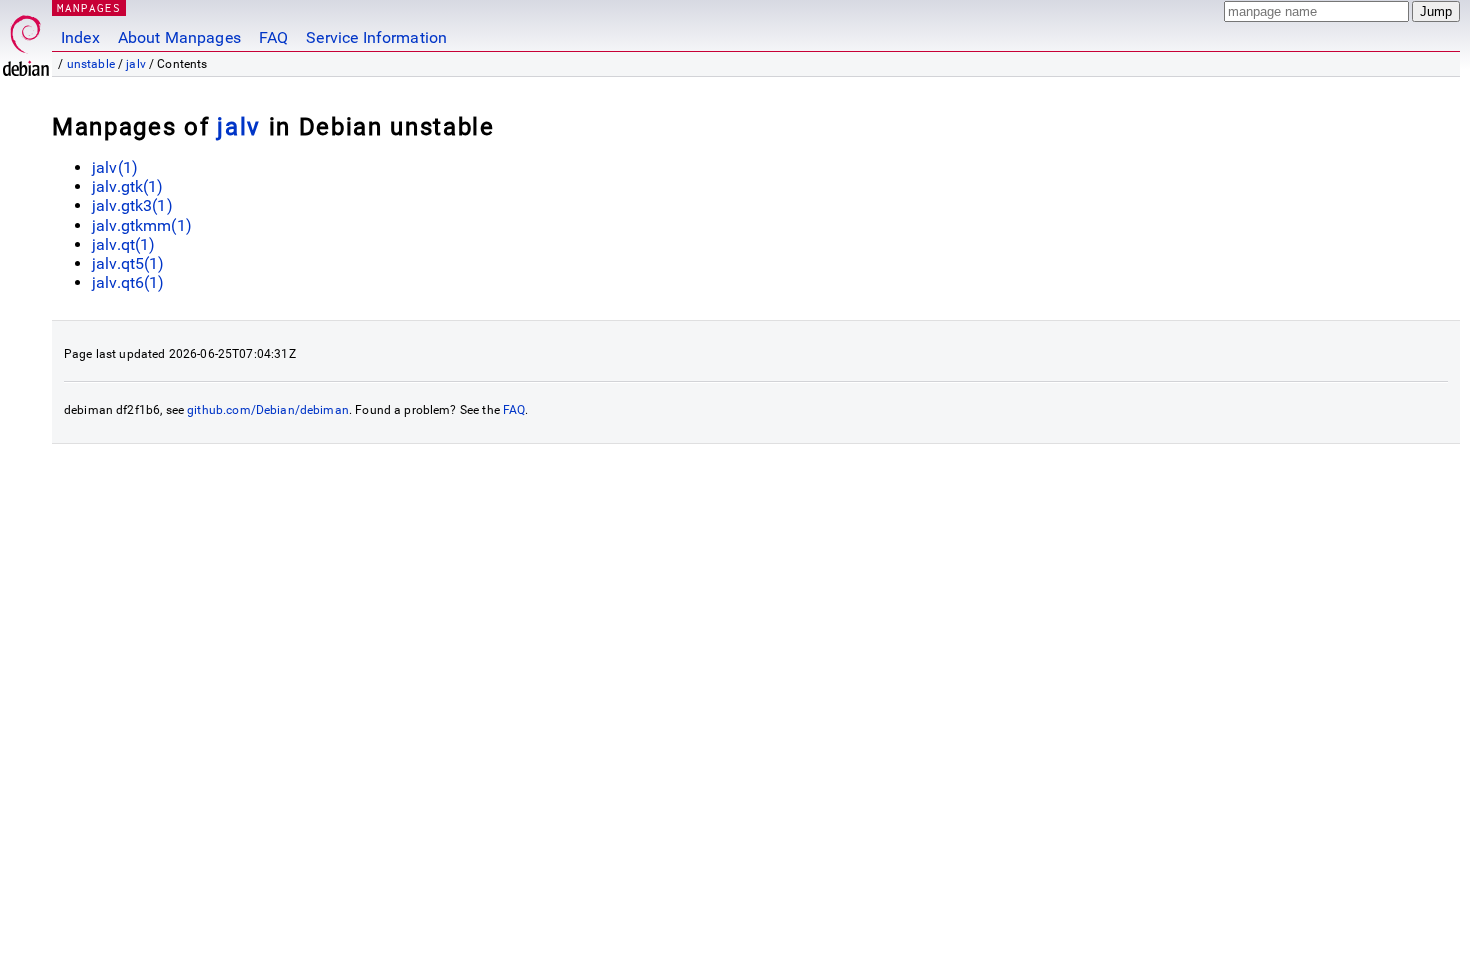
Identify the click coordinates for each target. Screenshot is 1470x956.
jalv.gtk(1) (128, 186)
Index (80, 37)
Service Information (376, 37)
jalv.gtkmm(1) (142, 225)
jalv (136, 64)
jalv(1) (115, 167)
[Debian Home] (26, 40)
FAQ (273, 37)
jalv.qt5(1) (128, 263)
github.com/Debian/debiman (268, 410)
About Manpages (179, 37)
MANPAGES (89, 7)
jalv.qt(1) (124, 244)
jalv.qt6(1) (128, 282)
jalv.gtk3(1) (132, 205)
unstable (91, 64)
